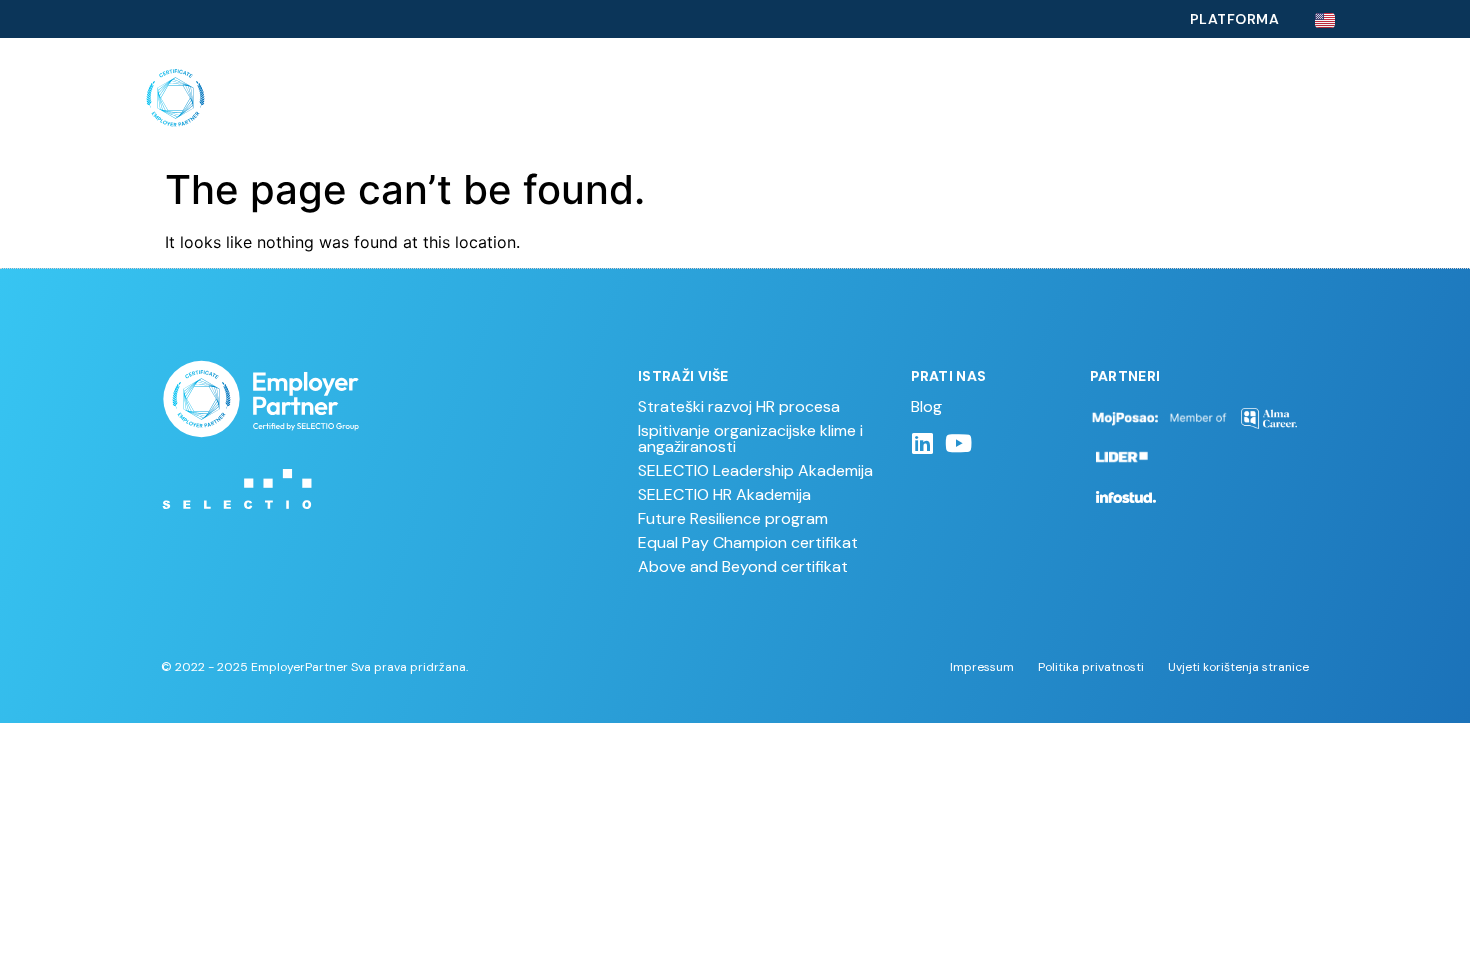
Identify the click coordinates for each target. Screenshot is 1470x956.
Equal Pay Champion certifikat (748, 542)
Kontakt (1301, 98)
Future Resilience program (733, 518)
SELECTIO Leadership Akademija (755, 470)
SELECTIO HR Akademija (724, 494)
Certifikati (772, 98)
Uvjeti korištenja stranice (1238, 667)
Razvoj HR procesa (616, 98)
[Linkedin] (923, 443)
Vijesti (1207, 98)
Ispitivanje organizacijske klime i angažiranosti (750, 438)
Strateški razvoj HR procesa (739, 406)
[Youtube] (959, 443)
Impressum (982, 667)
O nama (1118, 98)
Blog (926, 406)
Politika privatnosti (1091, 667)
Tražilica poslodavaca (963, 98)
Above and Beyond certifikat (743, 566)
